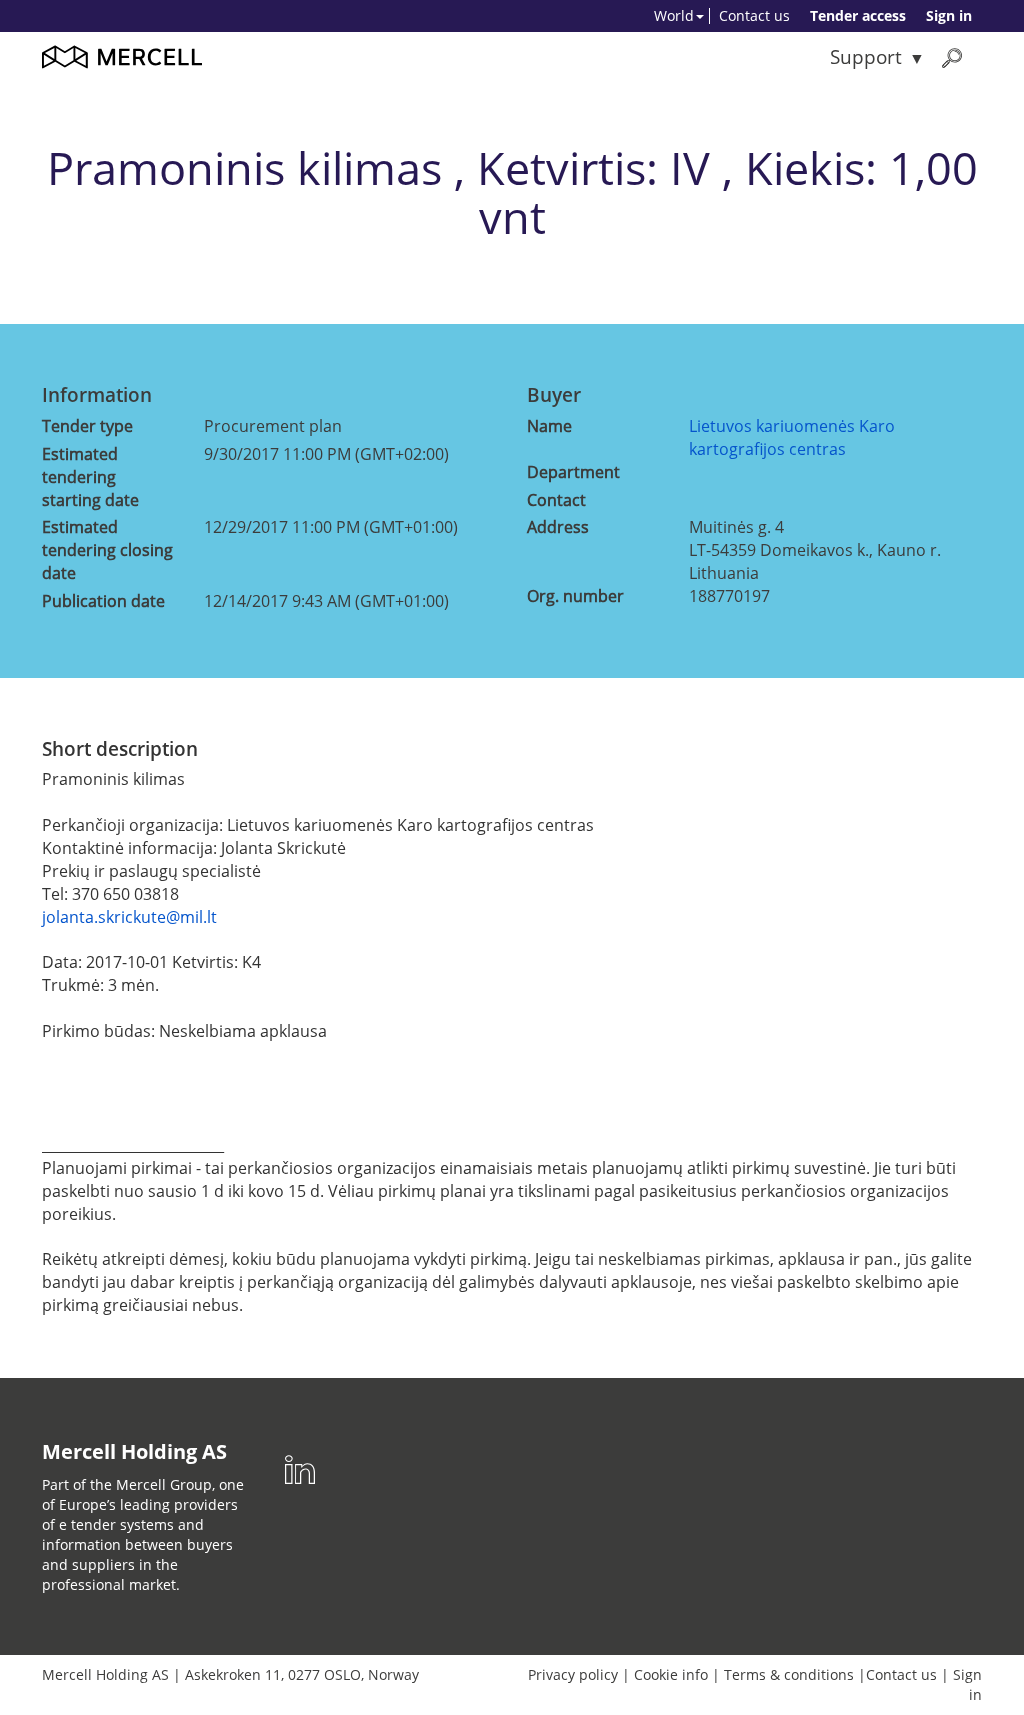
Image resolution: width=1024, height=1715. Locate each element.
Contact (556, 500)
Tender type (87, 426)
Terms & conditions (789, 1674)
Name (549, 426)
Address (558, 527)
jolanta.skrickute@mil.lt (129, 917)
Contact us (754, 15)
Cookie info (671, 1674)
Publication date (103, 601)
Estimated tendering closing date (107, 550)
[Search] (952, 57)
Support (866, 56)
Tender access (858, 15)
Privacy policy (573, 1674)
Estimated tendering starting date (90, 477)
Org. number (575, 596)
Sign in (949, 15)
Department (573, 472)
